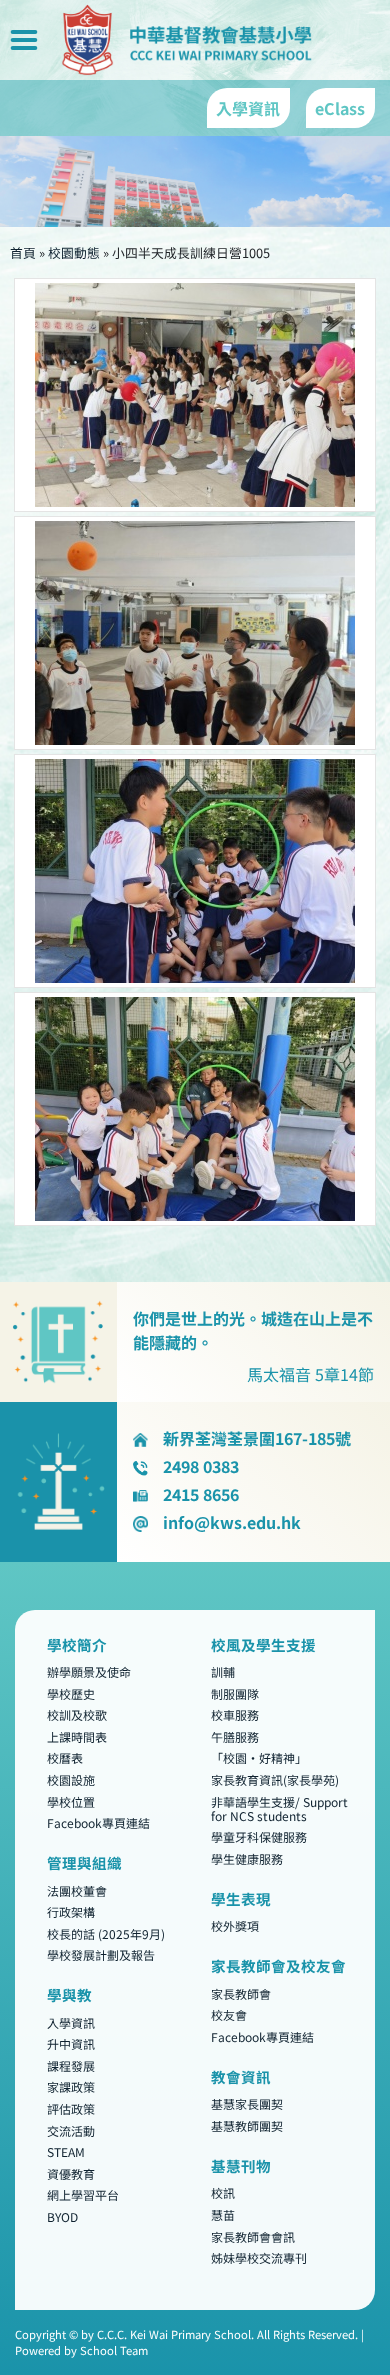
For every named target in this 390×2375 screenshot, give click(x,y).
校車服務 (235, 1715)
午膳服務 (235, 1736)
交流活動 (71, 2130)
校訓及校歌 (77, 1715)
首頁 (23, 252)
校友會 (229, 2015)
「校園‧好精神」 (259, 1758)
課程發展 (71, 2065)
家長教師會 (241, 1993)
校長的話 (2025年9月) (106, 1933)
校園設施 (71, 1779)
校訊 (223, 2193)
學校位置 (71, 1801)
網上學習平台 (83, 2195)
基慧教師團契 (247, 2125)
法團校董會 (77, 1890)
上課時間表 (77, 1736)
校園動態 (74, 252)
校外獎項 (235, 1926)
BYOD (62, 2216)
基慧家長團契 (247, 2104)
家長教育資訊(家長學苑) (275, 1779)
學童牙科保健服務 (259, 1837)
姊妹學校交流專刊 (259, 2258)
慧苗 (223, 2214)
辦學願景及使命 (89, 1671)
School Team (114, 2350)
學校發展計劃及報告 (101, 1955)
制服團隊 (235, 1693)
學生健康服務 (247, 1858)
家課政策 (71, 2087)
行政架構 (71, 1911)
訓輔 (223, 1671)
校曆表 (65, 1758)
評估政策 (71, 2108)
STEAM (66, 2152)
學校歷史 (71, 1693)
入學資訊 (71, 2022)
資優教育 (71, 2173)
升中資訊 (71, 2044)
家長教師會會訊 (253, 2236)
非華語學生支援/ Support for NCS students (279, 1808)
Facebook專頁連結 (98, 1822)
